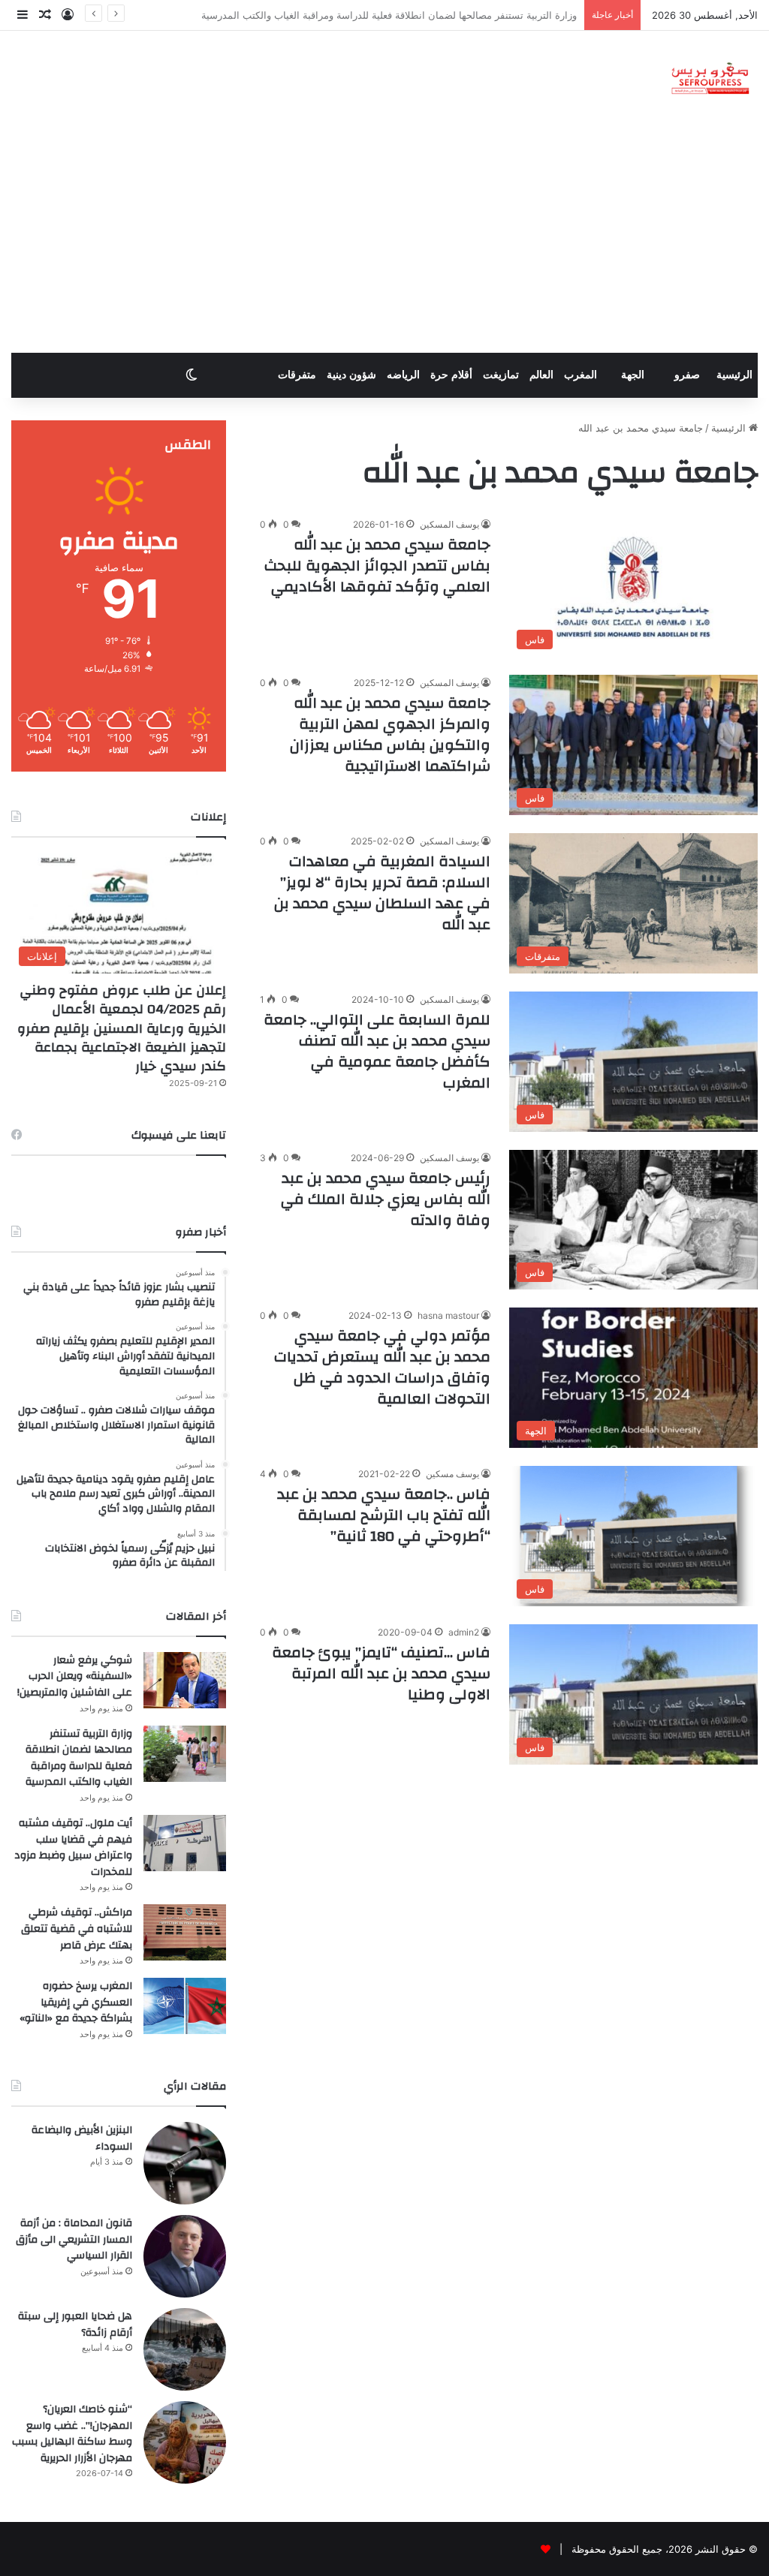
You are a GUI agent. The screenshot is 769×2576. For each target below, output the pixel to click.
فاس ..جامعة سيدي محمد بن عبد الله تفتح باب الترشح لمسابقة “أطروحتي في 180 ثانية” (384, 1515)
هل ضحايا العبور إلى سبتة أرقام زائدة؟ (75, 2325)
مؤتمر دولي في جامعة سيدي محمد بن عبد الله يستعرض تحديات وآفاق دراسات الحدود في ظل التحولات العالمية (382, 1367)
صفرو (687, 375)
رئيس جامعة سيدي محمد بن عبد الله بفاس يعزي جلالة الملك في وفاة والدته (386, 1199)
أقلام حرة (451, 375)
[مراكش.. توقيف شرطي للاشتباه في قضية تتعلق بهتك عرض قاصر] (185, 1932)
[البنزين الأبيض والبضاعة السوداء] (185, 2163)
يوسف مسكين (452, 1474)
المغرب (581, 375)
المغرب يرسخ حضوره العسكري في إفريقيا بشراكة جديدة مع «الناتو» (76, 2002)
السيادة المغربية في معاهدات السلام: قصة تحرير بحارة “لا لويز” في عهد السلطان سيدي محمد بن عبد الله (382, 893)
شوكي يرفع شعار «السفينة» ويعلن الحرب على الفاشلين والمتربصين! (75, 1676)
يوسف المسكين (449, 524)
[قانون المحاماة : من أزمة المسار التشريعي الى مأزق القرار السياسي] (185, 2256)
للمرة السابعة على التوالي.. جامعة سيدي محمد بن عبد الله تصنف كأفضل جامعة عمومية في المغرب (377, 1051)
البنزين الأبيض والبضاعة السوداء (82, 2138)
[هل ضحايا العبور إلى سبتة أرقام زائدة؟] (185, 2349)
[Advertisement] (384, 240)
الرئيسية (734, 375)
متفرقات (297, 375)
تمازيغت (501, 375)
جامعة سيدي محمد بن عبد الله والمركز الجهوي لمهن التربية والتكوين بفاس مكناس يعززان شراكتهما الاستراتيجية (390, 734)
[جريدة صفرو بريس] (710, 79)
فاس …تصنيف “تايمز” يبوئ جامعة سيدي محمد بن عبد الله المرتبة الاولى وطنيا (381, 1673)
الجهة (633, 375)
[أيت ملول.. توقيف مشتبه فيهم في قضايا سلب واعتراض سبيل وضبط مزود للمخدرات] (185, 1843)
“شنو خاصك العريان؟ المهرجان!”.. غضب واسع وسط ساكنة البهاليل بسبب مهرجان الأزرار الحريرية (72, 2434)
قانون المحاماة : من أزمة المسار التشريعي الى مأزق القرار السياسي (74, 2239)
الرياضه (403, 375)
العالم (541, 375)
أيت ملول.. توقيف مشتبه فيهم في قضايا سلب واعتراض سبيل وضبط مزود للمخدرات (404, 15)
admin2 (464, 1632)
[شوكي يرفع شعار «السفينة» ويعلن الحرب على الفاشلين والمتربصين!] (185, 1680)
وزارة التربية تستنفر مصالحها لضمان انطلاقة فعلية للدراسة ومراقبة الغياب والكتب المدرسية (79, 1758)
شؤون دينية (351, 375)
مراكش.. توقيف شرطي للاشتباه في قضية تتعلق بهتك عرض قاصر (77, 1929)
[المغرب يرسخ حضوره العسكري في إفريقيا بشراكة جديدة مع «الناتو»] (185, 2006)
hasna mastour (448, 1315)
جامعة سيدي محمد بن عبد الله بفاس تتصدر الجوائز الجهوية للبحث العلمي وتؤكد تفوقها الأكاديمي (377, 566)
